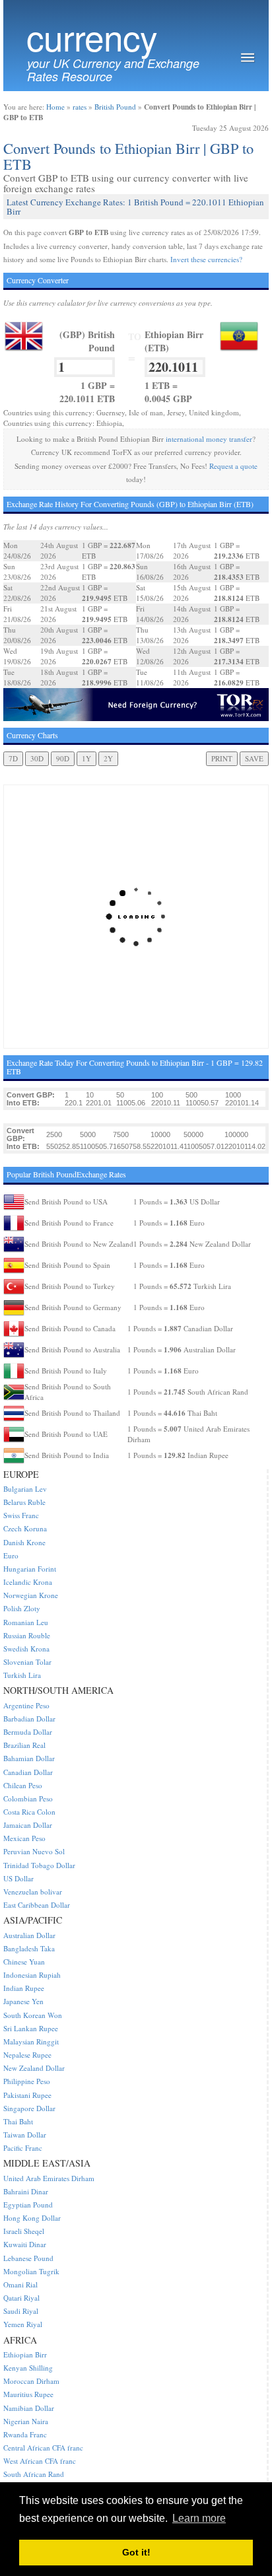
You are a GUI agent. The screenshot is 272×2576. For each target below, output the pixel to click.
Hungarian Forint (30, 1569)
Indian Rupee (24, 1988)
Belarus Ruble (24, 1502)
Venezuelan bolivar (33, 1892)
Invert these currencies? (206, 259)
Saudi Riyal (21, 2311)
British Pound (115, 107)
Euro (11, 1555)
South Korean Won (33, 2015)
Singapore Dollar (29, 2108)
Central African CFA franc (43, 2448)
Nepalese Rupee (27, 2055)
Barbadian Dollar (29, 1719)
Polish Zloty (22, 1608)
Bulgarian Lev (25, 1489)
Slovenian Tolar (27, 1662)
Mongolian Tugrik (31, 2271)
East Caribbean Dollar (37, 1905)
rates (80, 107)
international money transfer (209, 439)
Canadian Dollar (28, 1772)
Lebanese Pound (28, 2258)
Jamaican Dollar (28, 1825)
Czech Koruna (25, 1528)
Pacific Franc (23, 2148)
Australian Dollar (29, 1935)
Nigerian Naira (26, 2421)
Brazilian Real (24, 1745)
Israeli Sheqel (24, 2231)
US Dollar (18, 1878)
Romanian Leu (26, 1622)
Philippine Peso (27, 2081)
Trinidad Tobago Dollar (39, 1865)
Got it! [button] (136, 2552)
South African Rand (34, 2474)
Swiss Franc (21, 1515)
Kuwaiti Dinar (25, 2244)
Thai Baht (18, 2121)
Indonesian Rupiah (32, 1975)
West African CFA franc (40, 2461)
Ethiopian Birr (25, 2354)
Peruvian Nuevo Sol (34, 1851)
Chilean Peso (23, 1785)
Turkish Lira (22, 1675)
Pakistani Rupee (27, 2095)
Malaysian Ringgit (31, 2041)
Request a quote (233, 466)
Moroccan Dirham (31, 2381)
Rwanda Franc (25, 2434)
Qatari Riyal (21, 2298)
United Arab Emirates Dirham (49, 2178)
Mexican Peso (24, 1838)
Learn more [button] (199, 2518)
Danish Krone (24, 1542)
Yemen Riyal (23, 2324)
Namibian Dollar (29, 2408)
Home (55, 107)
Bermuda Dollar (28, 1732)
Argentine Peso (26, 1705)
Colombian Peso (28, 1798)
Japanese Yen (23, 2001)
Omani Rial (20, 2284)
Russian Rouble (27, 1635)
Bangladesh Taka (29, 1948)
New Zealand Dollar (34, 2068)
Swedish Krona (26, 1649)
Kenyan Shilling (28, 2368)
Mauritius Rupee (28, 2394)
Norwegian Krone (31, 1595)
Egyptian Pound (28, 2205)
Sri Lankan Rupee (31, 2028)
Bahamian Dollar (29, 1758)
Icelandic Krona (28, 1582)
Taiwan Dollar (25, 2135)
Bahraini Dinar (26, 2191)
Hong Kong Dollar (32, 2218)
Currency (92, 37)
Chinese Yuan (24, 1962)
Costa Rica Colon (29, 1812)
